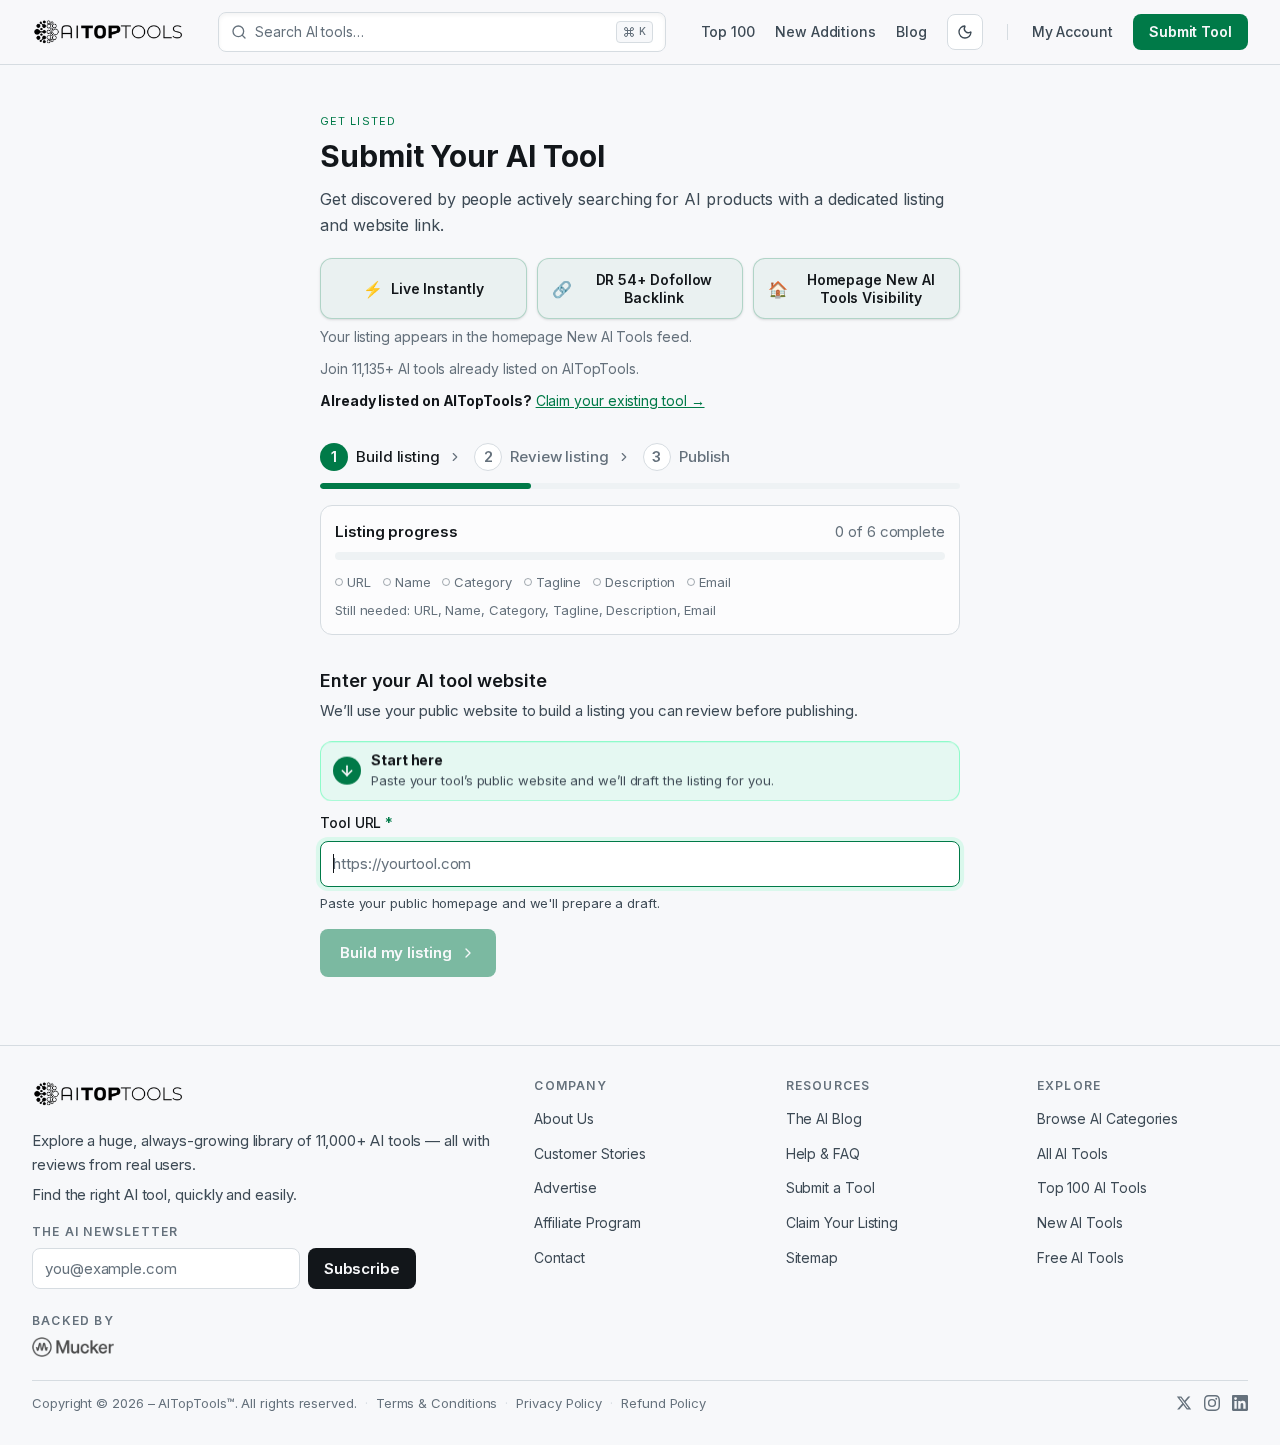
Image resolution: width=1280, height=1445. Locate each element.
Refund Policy (663, 1403)
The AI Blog (824, 1118)
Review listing (559, 456)
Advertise (565, 1187)
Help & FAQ (823, 1153)
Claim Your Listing (842, 1222)
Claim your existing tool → (620, 400)
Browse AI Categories (1107, 1118)
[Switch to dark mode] (965, 32)
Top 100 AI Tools (1092, 1187)
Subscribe (362, 1268)
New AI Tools (1080, 1222)
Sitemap (812, 1257)
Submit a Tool (830, 1187)
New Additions (825, 31)
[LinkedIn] (1240, 1403)
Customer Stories (590, 1153)
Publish (704, 456)
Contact (559, 1257)
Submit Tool (1190, 31)
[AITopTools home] (108, 32)
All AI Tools (1072, 1153)
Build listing (398, 456)
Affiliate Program (587, 1222)
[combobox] (431, 32)
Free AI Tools (1080, 1257)
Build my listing (396, 952)
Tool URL (356, 822)
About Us (563, 1118)
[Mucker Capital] (73, 1347)
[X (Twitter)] (1184, 1403)
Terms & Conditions (437, 1403)
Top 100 (728, 31)
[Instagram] (1212, 1403)
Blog (911, 31)
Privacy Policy (559, 1403)
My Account (1072, 31)
